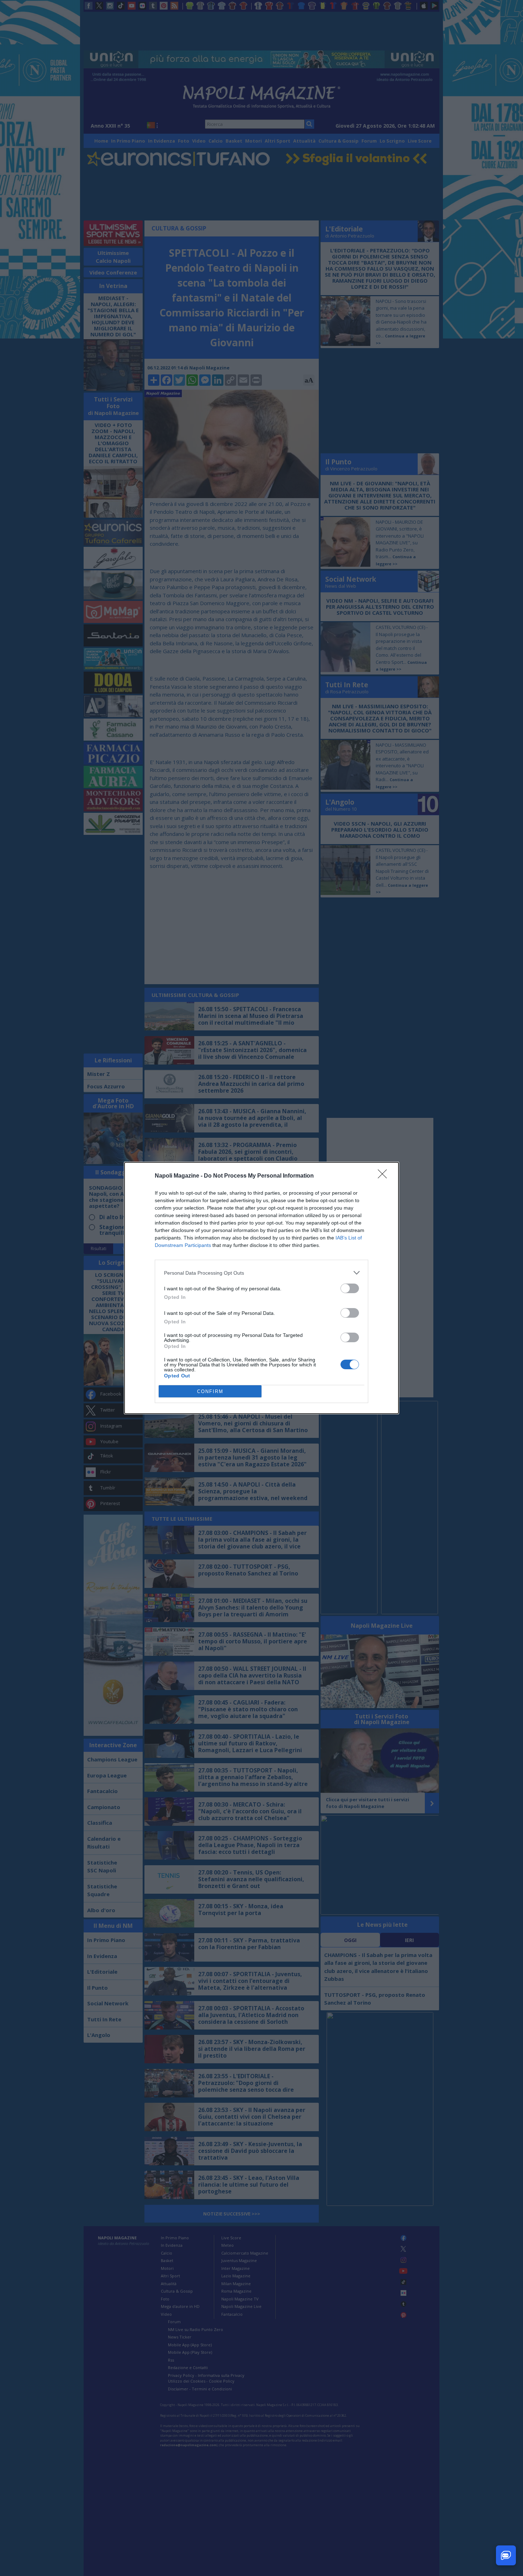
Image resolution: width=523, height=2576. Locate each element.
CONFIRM (210, 1391)
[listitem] (261, 1273)
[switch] (350, 1288)
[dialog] (261, 1288)
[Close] (385, 1176)
